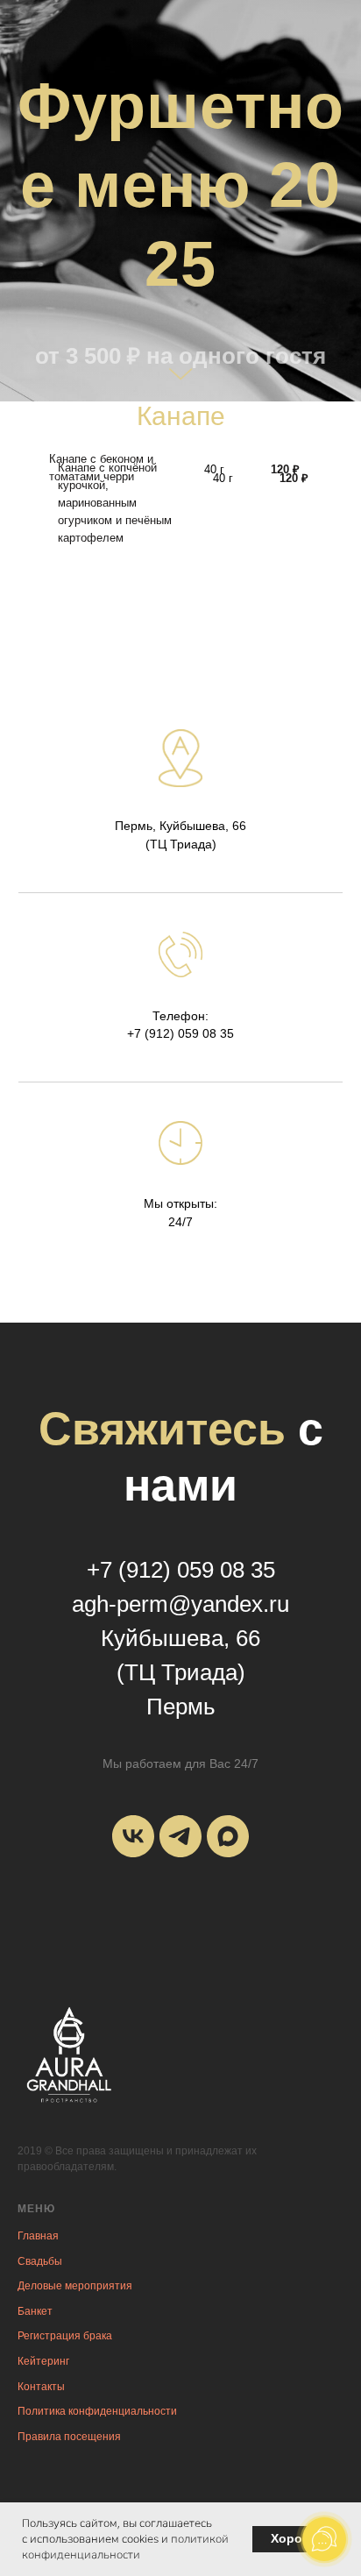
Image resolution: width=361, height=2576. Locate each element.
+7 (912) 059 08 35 (180, 1920)
